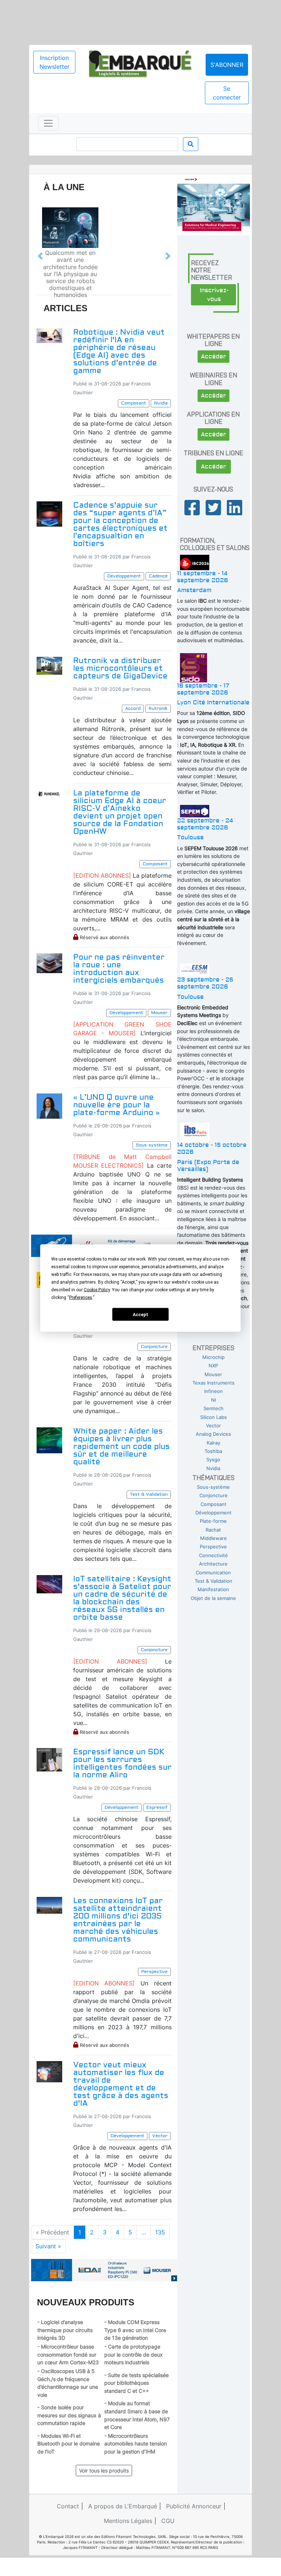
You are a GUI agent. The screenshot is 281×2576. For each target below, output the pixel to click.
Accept (140, 1314)
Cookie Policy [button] (97, 1290)
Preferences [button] (81, 1298)
